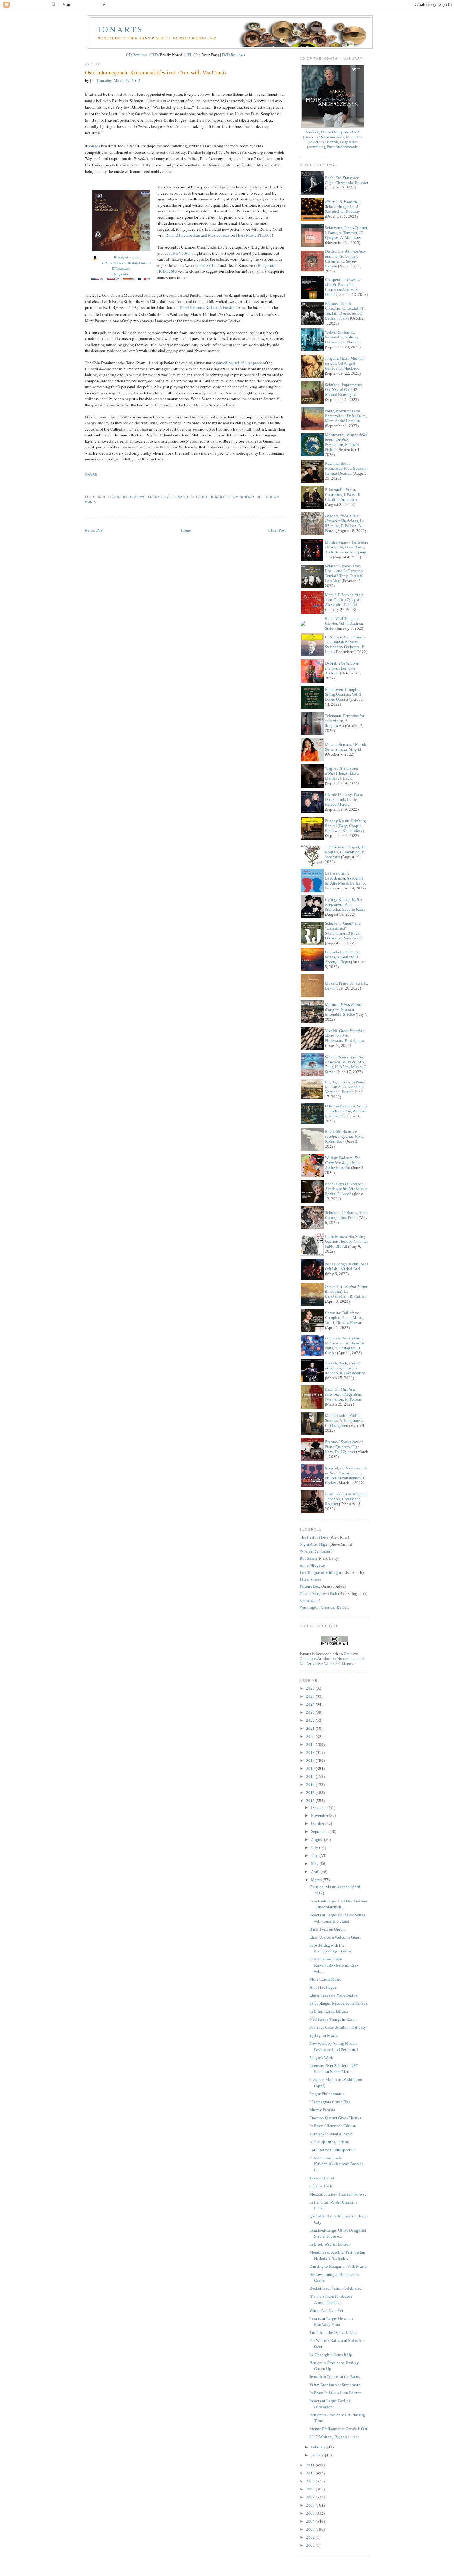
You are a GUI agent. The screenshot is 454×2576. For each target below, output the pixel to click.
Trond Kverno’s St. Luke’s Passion (207, 307)
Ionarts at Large (191, 497)
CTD (153, 55)
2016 (311, 1769)
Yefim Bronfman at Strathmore (335, 2385)
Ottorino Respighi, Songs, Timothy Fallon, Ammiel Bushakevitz (347, 1111)
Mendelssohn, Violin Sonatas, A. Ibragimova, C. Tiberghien (345, 1420)
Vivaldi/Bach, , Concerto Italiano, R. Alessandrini (345, 1368)
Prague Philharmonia (327, 2094)
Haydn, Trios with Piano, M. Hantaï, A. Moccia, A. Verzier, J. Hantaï (346, 1087)
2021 (311, 1728)
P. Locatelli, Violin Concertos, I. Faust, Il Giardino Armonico (343, 495)
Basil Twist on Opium (328, 1929)
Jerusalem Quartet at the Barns (335, 2377)
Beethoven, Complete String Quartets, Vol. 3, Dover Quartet (344, 694)
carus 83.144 (207, 265)
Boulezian (308, 1558)
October (318, 1824)
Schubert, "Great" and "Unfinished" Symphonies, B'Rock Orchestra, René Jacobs (344, 931)
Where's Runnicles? (316, 1551)
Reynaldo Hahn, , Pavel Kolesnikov (345, 1136)
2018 (311, 1752)
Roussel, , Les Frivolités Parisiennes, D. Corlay (346, 1475)
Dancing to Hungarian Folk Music (338, 2266)
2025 (311, 1696)
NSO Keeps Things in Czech (333, 2019)
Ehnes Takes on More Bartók (334, 1995)
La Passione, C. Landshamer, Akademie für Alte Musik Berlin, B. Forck (345, 881)
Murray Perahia (322, 2110)
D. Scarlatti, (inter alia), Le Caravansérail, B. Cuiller (346, 1291)
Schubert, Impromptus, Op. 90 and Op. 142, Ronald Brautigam (344, 390)
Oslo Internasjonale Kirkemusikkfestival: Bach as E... (336, 2164)
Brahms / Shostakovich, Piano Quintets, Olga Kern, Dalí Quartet (345, 1447)
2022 (311, 1720)
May (315, 1864)
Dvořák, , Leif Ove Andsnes (342, 668)
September (320, 1832)
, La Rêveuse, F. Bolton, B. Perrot (345, 523)
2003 (311, 2529)
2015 (311, 1777)
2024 (311, 1704)
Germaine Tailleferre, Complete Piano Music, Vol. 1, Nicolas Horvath (345, 1318)
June (315, 1856)
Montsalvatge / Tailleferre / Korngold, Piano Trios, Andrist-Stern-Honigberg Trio (347, 550)
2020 (311, 1736)
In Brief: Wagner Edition (330, 2244)
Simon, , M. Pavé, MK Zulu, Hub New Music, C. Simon (346, 1064)
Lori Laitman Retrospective (332, 2150)
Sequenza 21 (310, 1601)
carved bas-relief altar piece (239, 363)
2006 (311, 2505)
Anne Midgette (312, 1565)
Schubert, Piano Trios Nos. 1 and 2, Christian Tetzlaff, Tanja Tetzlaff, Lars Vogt (344, 573)
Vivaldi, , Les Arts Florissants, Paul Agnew (345, 1036)
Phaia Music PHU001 (254, 235)
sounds (94, 146)
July (315, 1848)
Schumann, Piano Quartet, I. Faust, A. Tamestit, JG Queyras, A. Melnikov (347, 233)
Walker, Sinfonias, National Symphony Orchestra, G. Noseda (342, 337)
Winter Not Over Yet (326, 2311)
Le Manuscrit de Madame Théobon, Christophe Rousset (346, 1499)
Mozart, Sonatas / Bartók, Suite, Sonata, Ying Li (346, 747)
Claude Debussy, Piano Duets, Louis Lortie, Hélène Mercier (344, 799)
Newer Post (94, 530)
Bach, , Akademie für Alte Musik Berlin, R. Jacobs (346, 1189)
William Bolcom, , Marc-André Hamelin (343, 1163)
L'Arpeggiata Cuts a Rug (330, 2102)
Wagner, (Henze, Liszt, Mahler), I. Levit (342, 773)
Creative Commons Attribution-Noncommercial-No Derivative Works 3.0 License (332, 1659)
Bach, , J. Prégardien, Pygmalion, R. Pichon (344, 1394)
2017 (311, 1761)
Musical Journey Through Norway (338, 2194)
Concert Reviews (128, 497)
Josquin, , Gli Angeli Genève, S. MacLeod (345, 363)
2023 (311, 1712)
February (319, 2447)
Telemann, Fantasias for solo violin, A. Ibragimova (345, 721)
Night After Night (314, 1544)
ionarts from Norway (233, 497)
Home (186, 530)
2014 (311, 1785)
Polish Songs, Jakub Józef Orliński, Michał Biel (346, 1266)
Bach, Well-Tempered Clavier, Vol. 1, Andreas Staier (344, 623)
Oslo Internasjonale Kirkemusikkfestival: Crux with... (334, 1965)
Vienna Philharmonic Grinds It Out (338, 2429)
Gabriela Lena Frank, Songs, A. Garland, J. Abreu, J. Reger (342, 957)
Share (91, 475)
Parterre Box (310, 1586)
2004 (311, 2521)
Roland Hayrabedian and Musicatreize (198, 235)
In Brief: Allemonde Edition (333, 2126)
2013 (311, 1793)
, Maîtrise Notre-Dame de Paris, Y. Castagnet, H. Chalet (345, 1345)
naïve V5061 (179, 253)
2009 (311, 2481)
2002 (311, 2537)
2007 (311, 2497)
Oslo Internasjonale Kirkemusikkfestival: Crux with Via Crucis (156, 72)
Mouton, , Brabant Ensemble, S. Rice (344, 1009)
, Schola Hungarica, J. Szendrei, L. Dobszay (343, 206)
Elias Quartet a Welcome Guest (335, 1937)
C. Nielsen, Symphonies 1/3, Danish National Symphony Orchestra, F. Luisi (345, 644)
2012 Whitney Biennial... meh (335, 2437)
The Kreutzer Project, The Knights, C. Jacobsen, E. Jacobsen (346, 852)
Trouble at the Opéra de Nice (333, 2332)
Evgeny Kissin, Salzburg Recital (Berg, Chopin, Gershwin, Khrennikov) (345, 826)
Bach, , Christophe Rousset (347, 180)
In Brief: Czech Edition (329, 2011)
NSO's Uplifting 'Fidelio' (330, 2142)
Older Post (277, 530)
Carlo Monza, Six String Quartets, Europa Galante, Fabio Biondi (346, 1241)
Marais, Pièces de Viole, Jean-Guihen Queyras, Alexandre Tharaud (345, 600)
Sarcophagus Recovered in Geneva (338, 2003)
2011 (311, 2465)
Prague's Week (321, 2058)
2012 (311, 1801)
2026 (311, 1688)
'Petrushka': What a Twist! (331, 2134)
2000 (311, 2545)
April (316, 1872)
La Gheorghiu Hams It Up (331, 2355)
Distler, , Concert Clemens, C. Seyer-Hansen (345, 259)
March (317, 1880)
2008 (311, 2489)
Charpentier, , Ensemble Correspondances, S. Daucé (343, 287)
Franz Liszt (159, 497)
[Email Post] (86, 486)
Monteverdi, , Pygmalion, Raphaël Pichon (346, 442)
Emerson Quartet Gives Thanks (335, 2118)
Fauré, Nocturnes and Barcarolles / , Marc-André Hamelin (346, 416)
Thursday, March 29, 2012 (118, 80)
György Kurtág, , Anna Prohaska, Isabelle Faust (345, 904)
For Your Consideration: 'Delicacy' (338, 2027)
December (320, 1807)
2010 (311, 2473)
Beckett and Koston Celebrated (336, 2288)
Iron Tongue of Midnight (320, 1572)
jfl (260, 497)
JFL (189, 55)
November (320, 1815)
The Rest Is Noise (314, 1537)
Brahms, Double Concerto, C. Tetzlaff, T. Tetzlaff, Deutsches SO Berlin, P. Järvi (345, 311)
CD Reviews (136, 55)
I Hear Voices (310, 1579)
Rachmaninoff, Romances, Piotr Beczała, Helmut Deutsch (346, 468)
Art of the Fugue (323, 1987)
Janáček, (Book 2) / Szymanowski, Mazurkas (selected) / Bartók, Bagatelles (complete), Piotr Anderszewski (333, 139)
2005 (311, 2513)
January (318, 2455)
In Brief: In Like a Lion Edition (336, 2393)
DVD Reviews (233, 55)
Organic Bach (321, 2186)
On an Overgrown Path (318, 1593)
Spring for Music (324, 2035)
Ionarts (121, 29)
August (317, 1840)
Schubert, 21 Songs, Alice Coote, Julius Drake (346, 1215)
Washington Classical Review (324, 1607)
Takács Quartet (322, 2178)
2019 (311, 1744)
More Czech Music (325, 1979)
